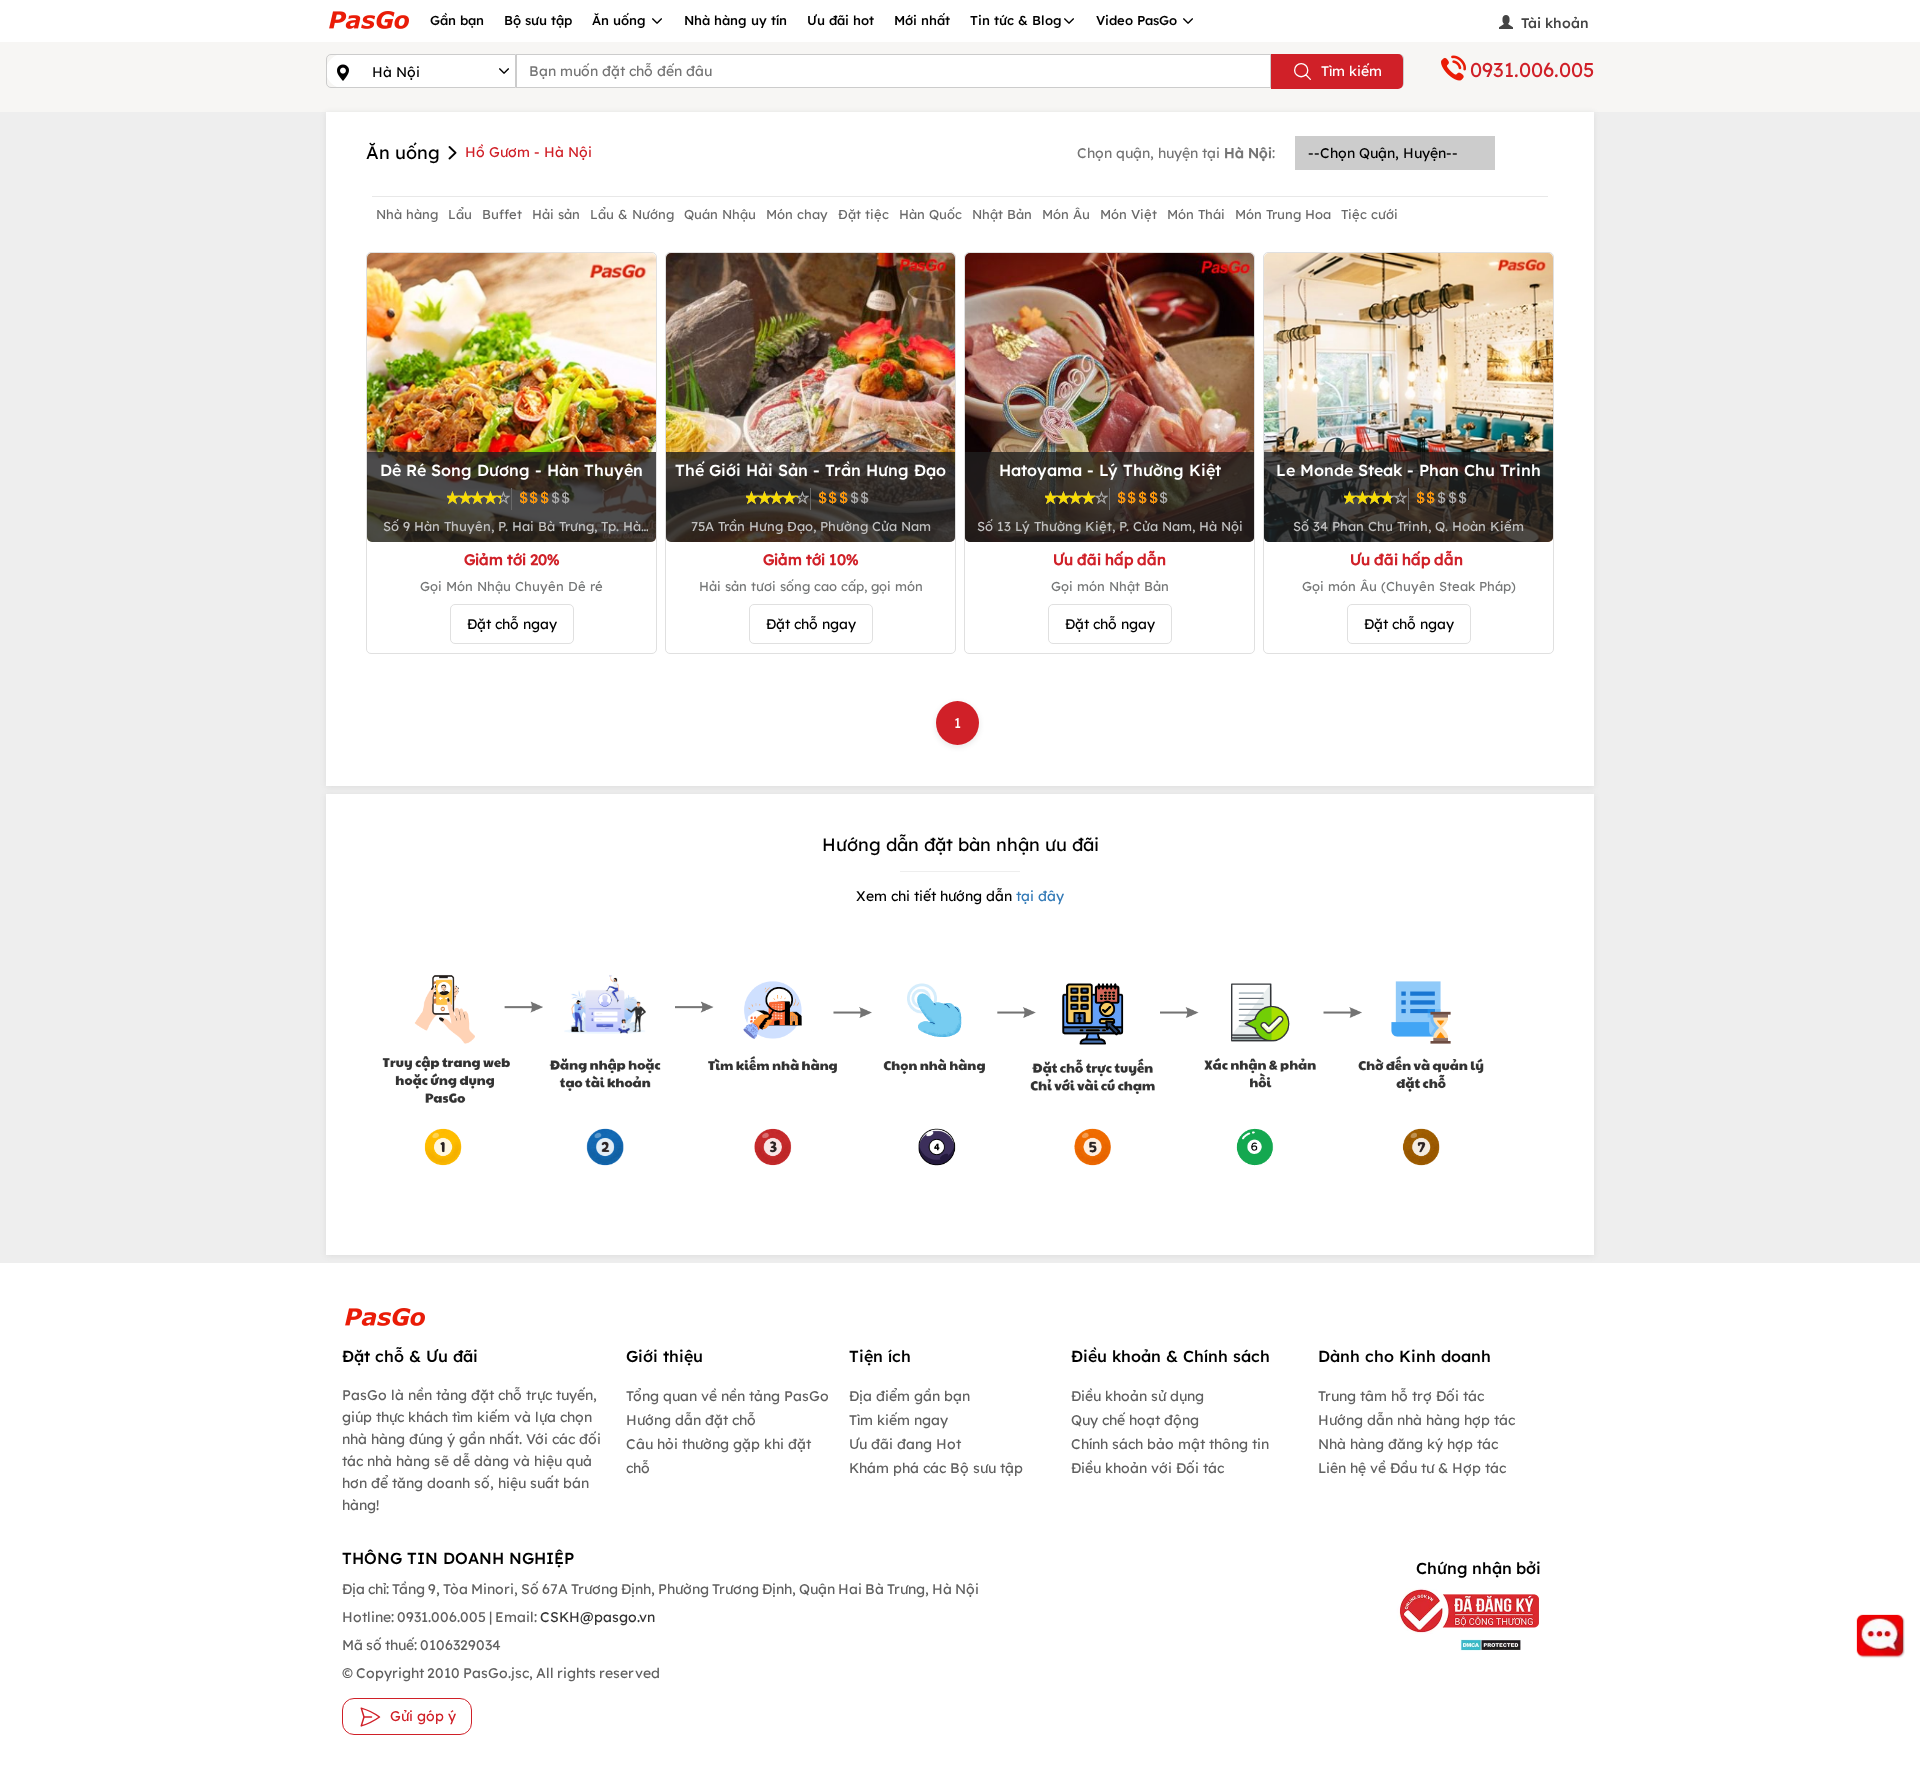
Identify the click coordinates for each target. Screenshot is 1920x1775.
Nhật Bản (1002, 214)
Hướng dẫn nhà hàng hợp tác (1416, 1420)
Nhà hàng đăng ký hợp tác (1408, 1444)
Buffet (502, 214)
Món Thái (1196, 214)
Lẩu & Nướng (632, 214)
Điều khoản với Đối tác (1147, 1468)
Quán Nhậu (720, 214)
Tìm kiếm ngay (898, 1420)
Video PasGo (1138, 20)
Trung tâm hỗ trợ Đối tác (1401, 1396)
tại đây (1038, 896)
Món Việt (1128, 214)
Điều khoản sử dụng (1137, 1396)
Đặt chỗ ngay (512, 624)
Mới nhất (922, 20)
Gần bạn (457, 20)
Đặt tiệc (863, 214)
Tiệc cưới (1369, 214)
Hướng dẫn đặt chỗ (691, 1420)
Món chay (797, 214)
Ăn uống (621, 20)
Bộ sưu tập (538, 20)
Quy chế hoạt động (1135, 1420)
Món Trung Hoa (1283, 214)
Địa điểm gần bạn (909, 1396)
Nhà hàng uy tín (735, 20)
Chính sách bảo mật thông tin (1170, 1444)
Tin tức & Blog (1016, 20)
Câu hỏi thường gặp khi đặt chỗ (718, 1456)
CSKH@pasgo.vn (596, 1617)
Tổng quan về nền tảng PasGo (727, 1396)
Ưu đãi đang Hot (905, 1444)
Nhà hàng (407, 214)
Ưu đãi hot (840, 20)
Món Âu (1066, 214)
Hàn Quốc (930, 214)
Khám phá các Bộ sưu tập (936, 1468)
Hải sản (556, 214)
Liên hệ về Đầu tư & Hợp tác (1412, 1468)
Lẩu (460, 214)
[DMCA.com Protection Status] (1454, 1644)
